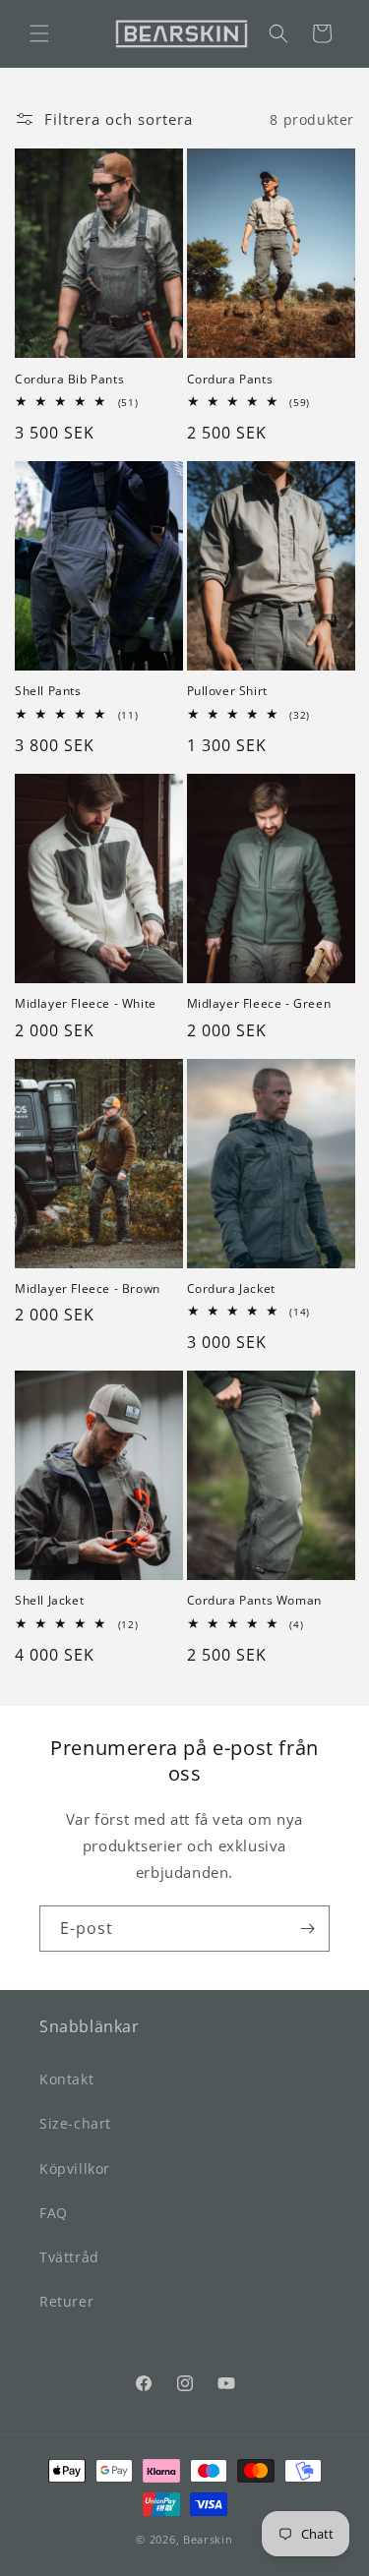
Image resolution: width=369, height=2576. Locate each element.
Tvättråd (69, 2257)
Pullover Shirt (227, 691)
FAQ (54, 2213)
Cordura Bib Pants (69, 380)
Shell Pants (48, 691)
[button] (39, 33)
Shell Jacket (49, 1601)
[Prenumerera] (307, 1929)
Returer (66, 2301)
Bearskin (208, 2539)
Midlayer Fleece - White (86, 1004)
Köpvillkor (75, 2168)
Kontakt (66, 2079)
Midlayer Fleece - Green (259, 1004)
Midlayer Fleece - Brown (88, 1289)
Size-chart (75, 2123)
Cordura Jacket (231, 1289)
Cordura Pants (230, 380)
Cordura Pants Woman (254, 1601)
